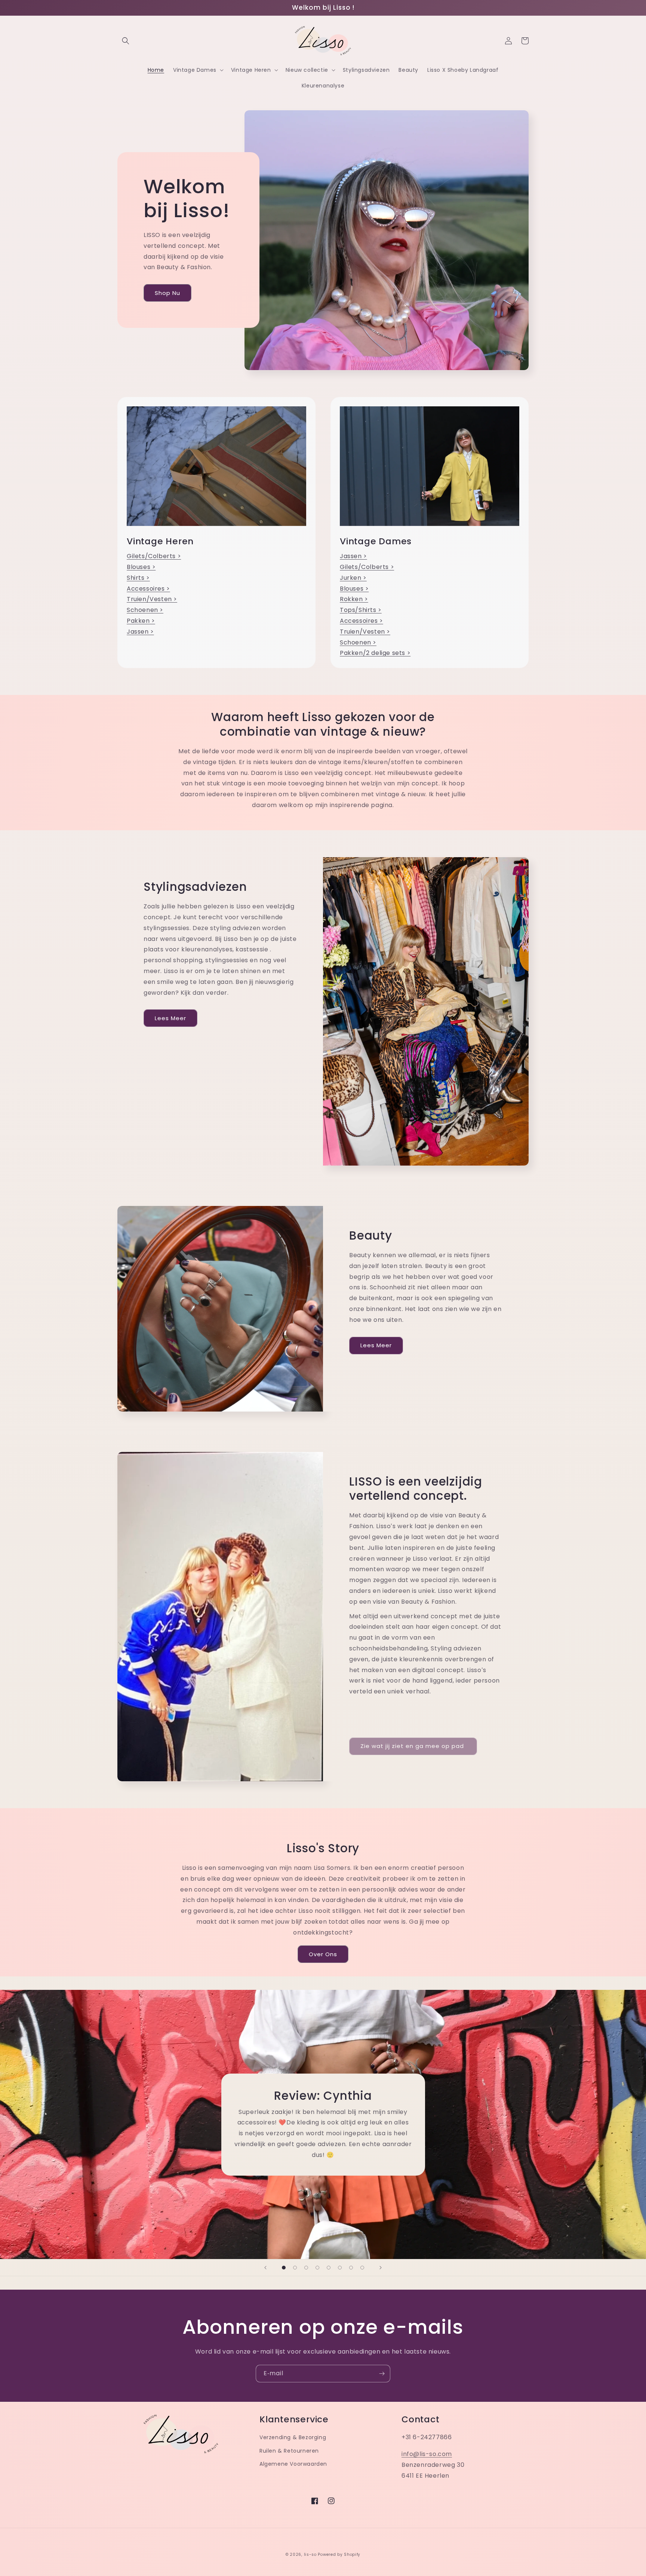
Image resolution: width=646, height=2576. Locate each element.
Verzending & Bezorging (293, 2437)
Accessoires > (148, 589)
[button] (126, 41)
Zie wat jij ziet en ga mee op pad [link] (413, 1746)
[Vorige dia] (265, 2268)
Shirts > (138, 578)
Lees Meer (170, 1018)
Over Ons (323, 1954)
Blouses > (141, 567)
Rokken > (354, 599)
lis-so (310, 2555)
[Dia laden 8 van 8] (362, 2268)
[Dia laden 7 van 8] (351, 2268)
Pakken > (141, 621)
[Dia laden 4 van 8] (317, 2268)
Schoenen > (145, 610)
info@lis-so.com (427, 2454)
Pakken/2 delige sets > (375, 653)
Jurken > (353, 578)
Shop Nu (167, 293)
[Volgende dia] (381, 2268)
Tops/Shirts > (361, 610)
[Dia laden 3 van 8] (306, 2268)
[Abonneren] (382, 2374)
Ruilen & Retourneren (289, 2451)
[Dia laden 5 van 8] (329, 2268)
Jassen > (140, 632)
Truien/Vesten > (152, 599)
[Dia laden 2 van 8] (295, 2268)
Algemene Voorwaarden (293, 2464)
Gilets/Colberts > (154, 556)
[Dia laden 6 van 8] (340, 2268)
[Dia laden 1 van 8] (284, 2268)
